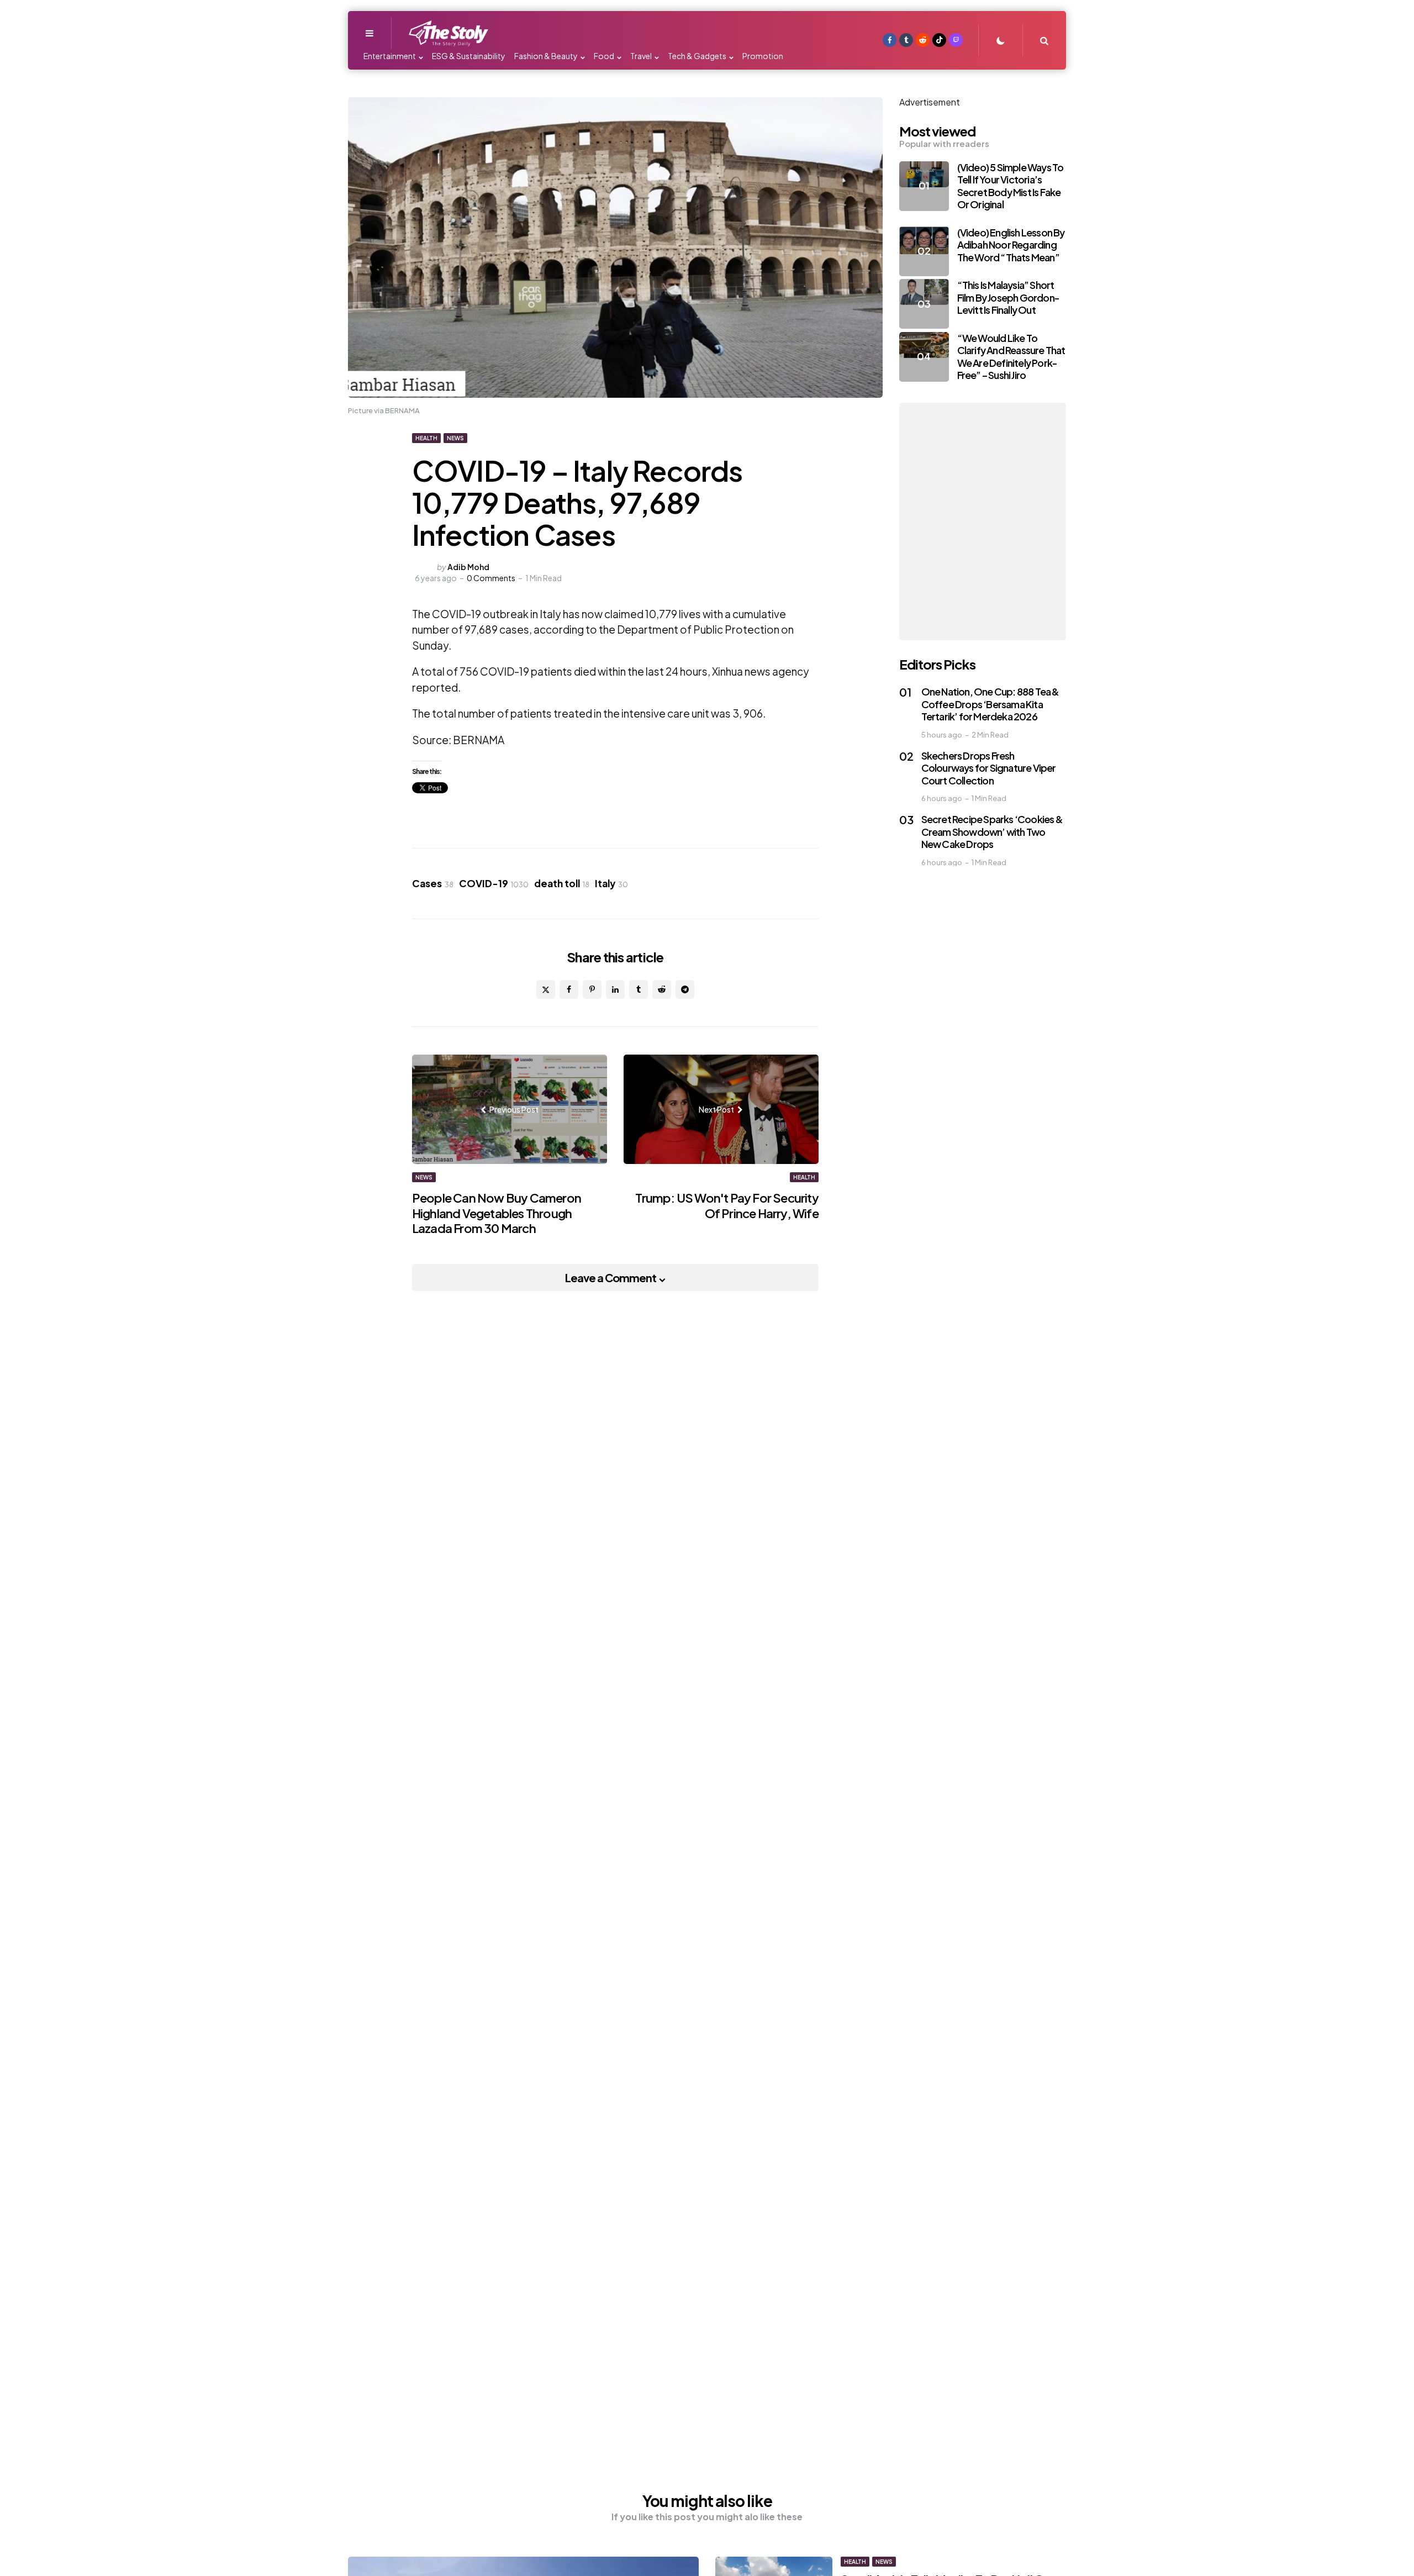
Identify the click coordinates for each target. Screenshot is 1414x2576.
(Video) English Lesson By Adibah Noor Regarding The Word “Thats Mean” (1011, 245)
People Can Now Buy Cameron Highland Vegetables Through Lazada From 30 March (497, 1213)
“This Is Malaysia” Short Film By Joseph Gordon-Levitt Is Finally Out (1008, 297)
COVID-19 (494, 883)
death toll (562, 883)
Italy (611, 883)
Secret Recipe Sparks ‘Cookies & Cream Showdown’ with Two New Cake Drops (992, 831)
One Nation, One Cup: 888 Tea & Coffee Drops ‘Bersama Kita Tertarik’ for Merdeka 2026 (990, 704)
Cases (433, 883)
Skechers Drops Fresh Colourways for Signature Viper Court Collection (989, 768)
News (455, 438)
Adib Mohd (468, 567)
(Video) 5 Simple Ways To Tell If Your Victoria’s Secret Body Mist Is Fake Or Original (1011, 186)
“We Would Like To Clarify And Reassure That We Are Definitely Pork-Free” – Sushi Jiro (1011, 357)
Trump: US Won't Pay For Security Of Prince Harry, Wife (727, 1205)
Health (426, 438)
